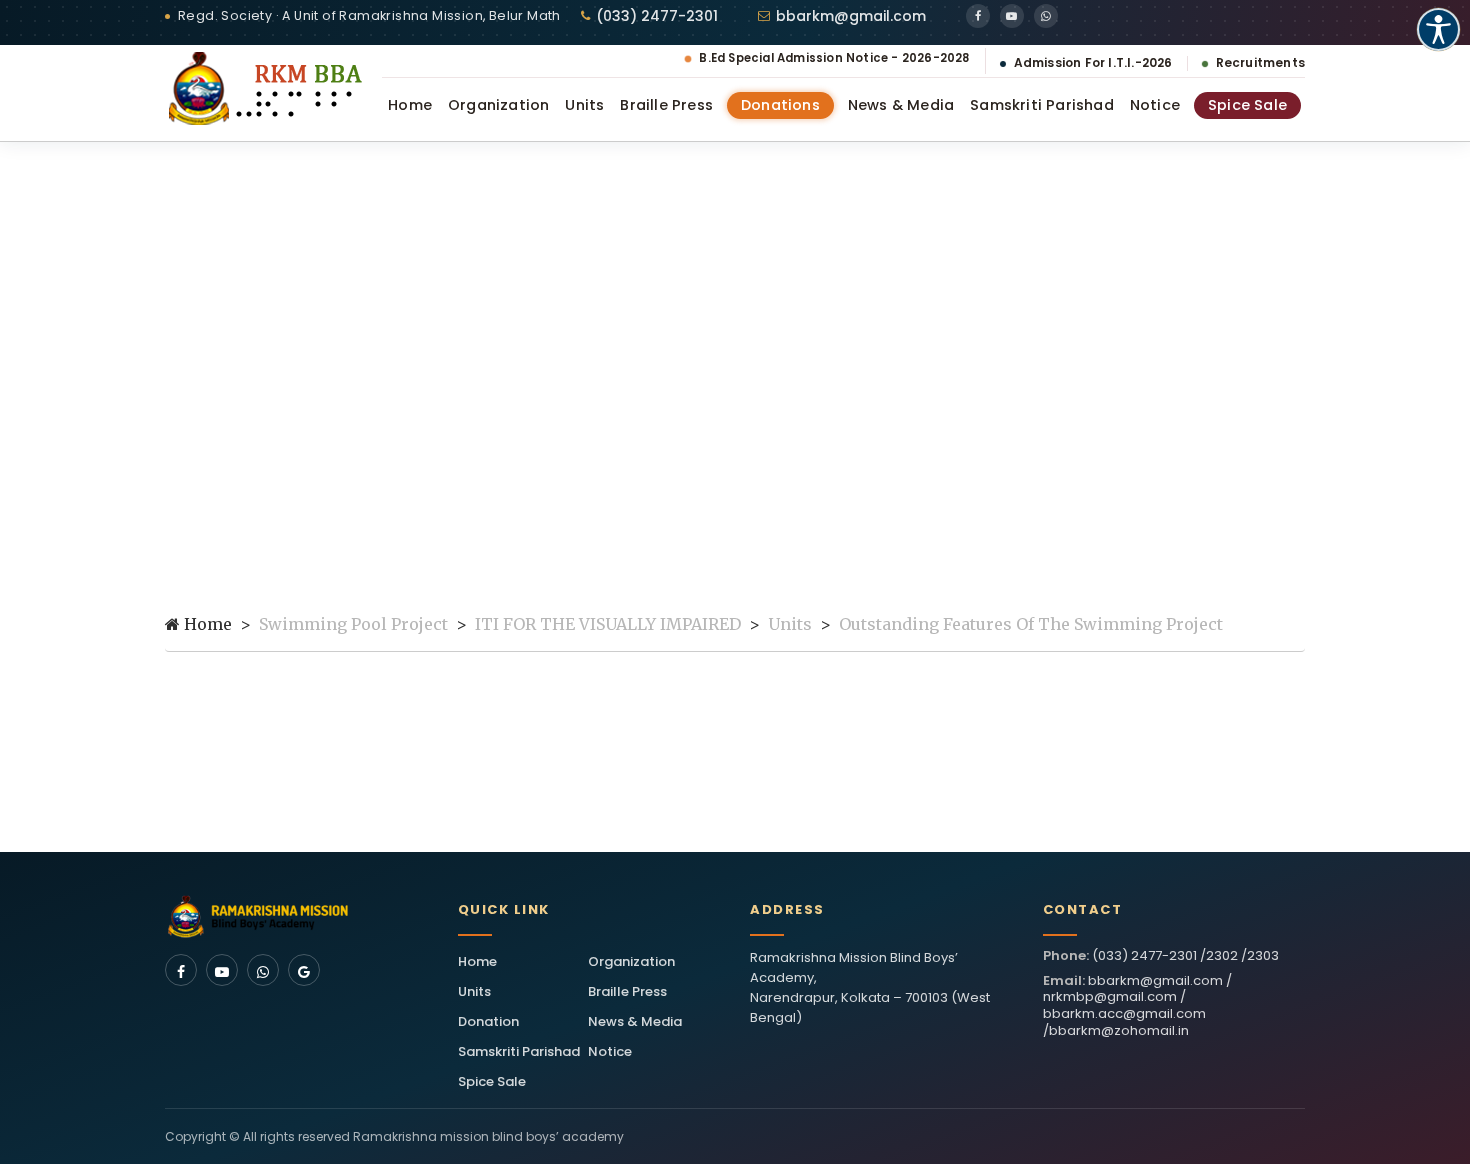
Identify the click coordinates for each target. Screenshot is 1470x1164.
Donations (780, 105)
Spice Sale (1247, 105)
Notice (1155, 105)
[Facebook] (978, 16)
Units (584, 105)
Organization (498, 105)
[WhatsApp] (1046, 16)
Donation (488, 1021)
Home (410, 105)
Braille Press (666, 105)
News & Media (901, 105)
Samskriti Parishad (1042, 105)
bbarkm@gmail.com (851, 16)
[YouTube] (1012, 16)
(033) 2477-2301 (657, 16)
